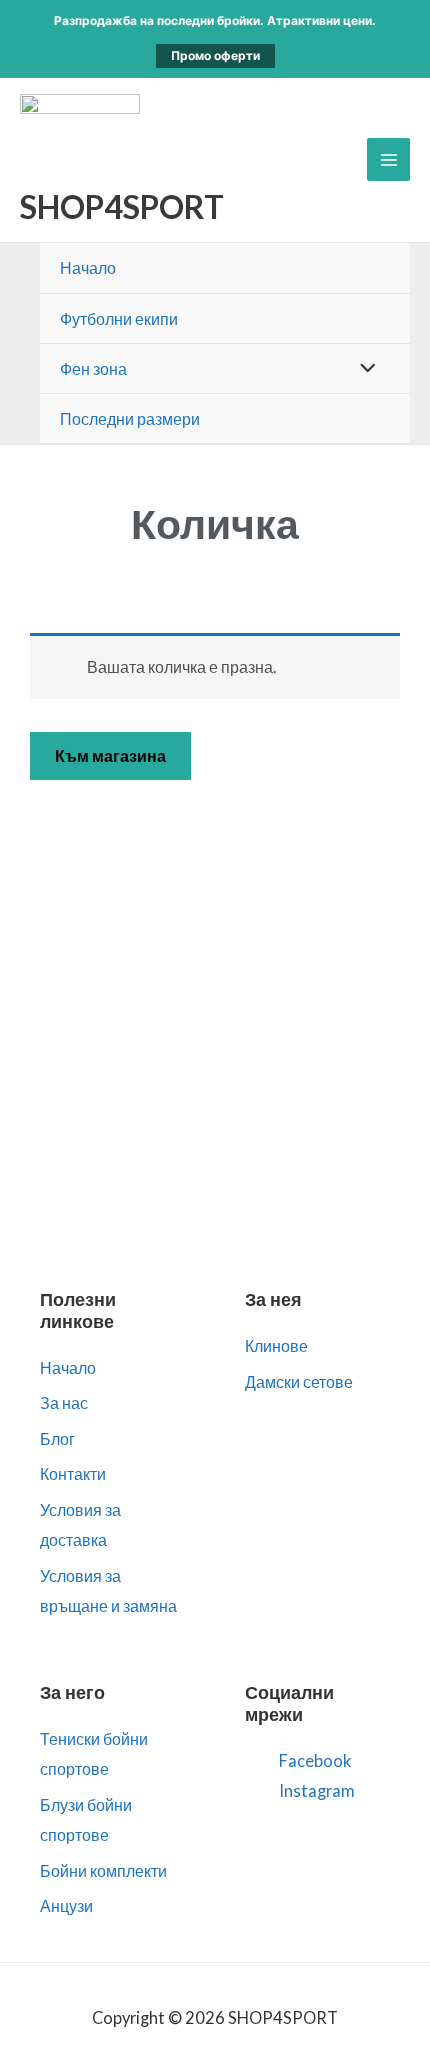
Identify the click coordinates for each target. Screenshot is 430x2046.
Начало (88, 267)
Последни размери (130, 418)
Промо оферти (215, 55)
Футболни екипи (119, 318)
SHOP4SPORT (122, 206)
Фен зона (93, 368)
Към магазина (110, 755)
